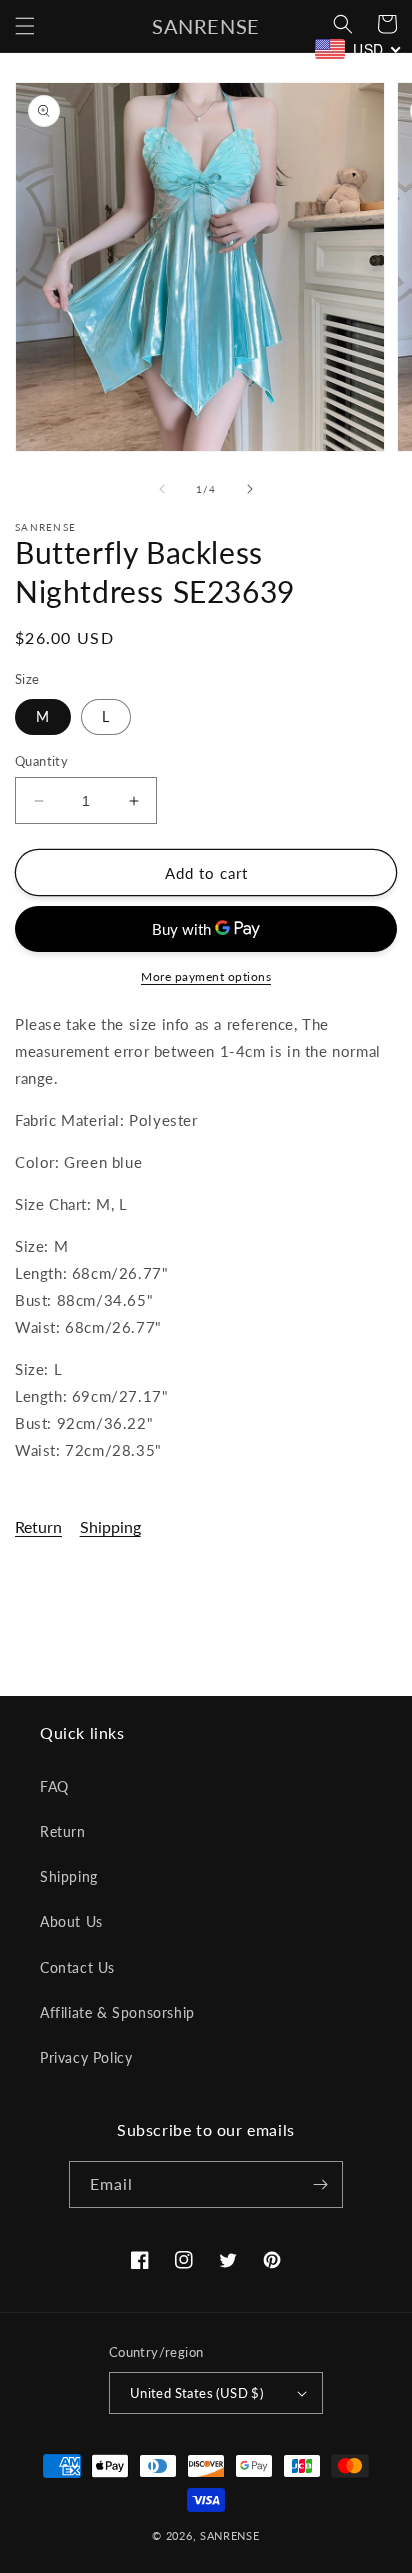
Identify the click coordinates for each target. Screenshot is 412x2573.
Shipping (110, 1526)
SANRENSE (230, 2535)
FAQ (54, 1786)
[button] (25, 26)
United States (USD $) (196, 2393)
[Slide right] (250, 489)
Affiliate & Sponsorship (117, 2012)
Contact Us (77, 1967)
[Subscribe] (320, 2184)
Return (38, 1526)
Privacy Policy (86, 2057)
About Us (71, 1921)
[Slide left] (162, 489)
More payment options (206, 976)
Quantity (41, 761)
